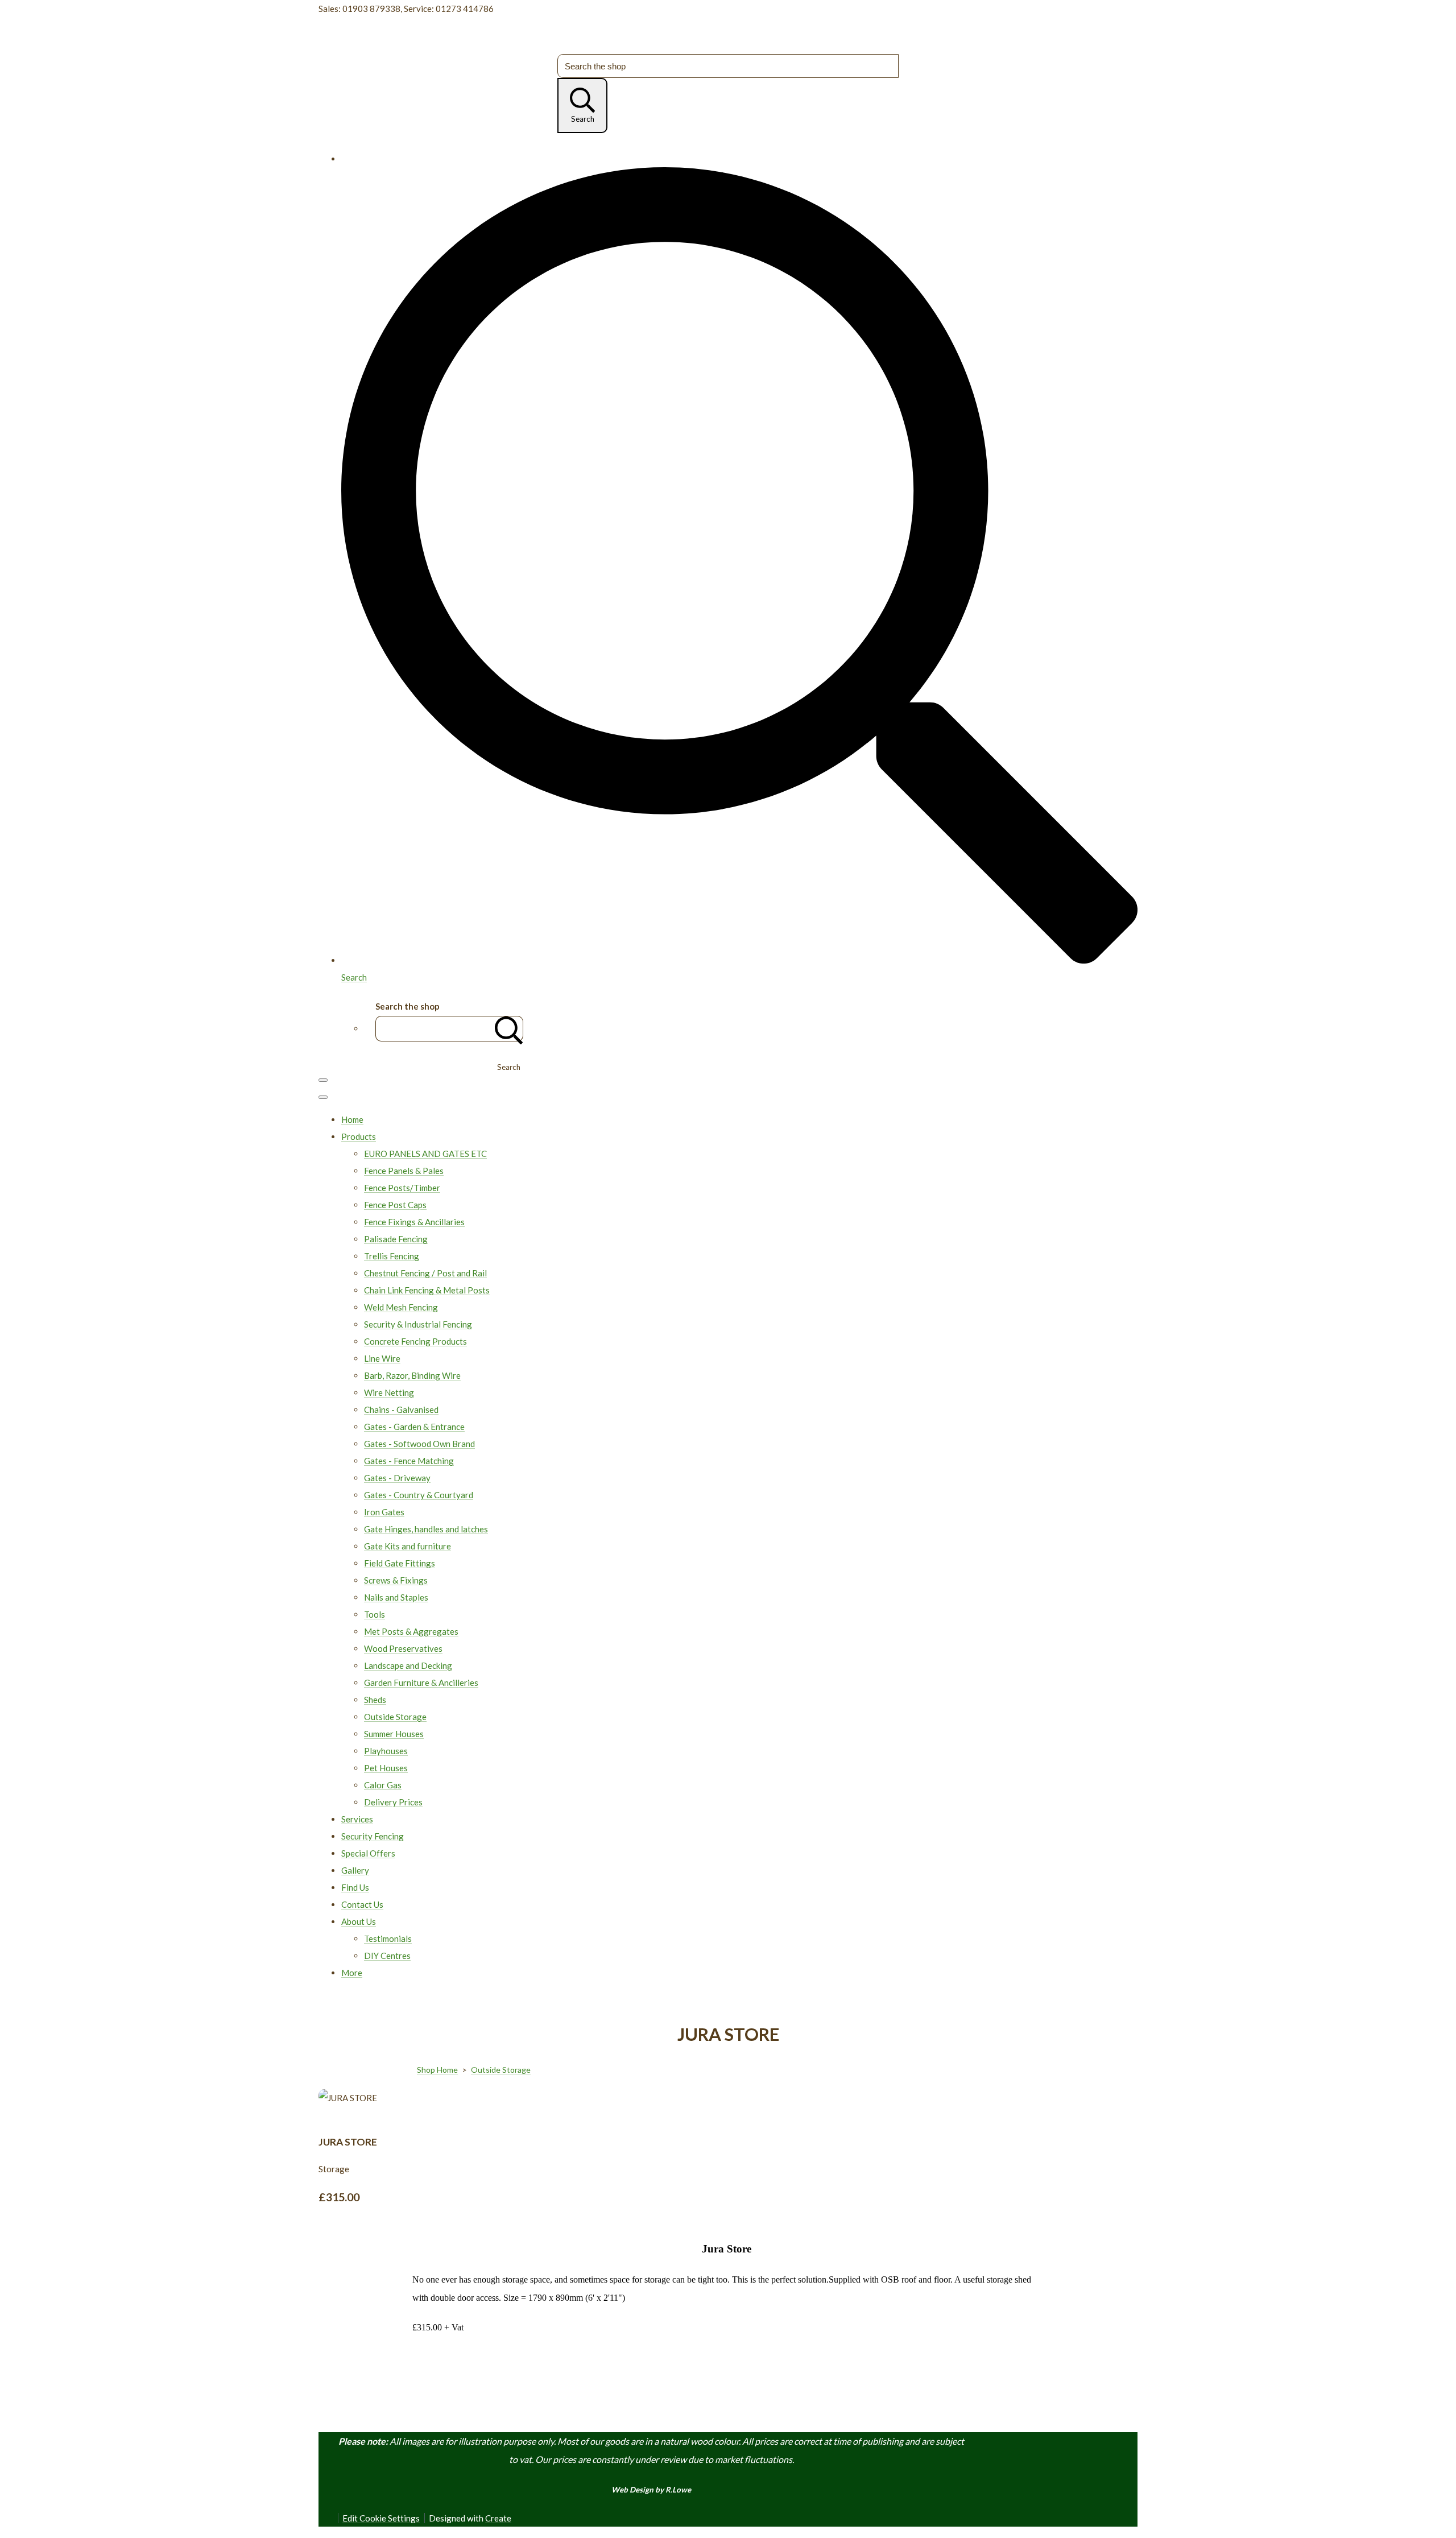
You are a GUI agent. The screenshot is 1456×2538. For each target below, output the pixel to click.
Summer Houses (394, 1734)
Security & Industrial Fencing (418, 1324)
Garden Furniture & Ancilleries (421, 1683)
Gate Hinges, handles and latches (426, 1529)
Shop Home (437, 2070)
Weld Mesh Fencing (401, 1307)
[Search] (509, 1029)
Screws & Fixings (396, 1580)
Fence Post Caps (395, 1205)
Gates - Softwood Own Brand (419, 1444)
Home (352, 1119)
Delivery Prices (393, 1802)
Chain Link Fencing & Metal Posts (427, 1290)
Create (498, 2518)
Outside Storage (395, 1717)
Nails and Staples (396, 1597)
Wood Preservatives (403, 1648)
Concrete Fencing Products (415, 1341)
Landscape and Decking (408, 1665)
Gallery (355, 1870)
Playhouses (386, 1751)
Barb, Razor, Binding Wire (412, 1375)
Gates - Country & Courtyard (419, 1495)
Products (359, 1136)
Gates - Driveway (397, 1478)
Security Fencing (373, 1836)
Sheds (375, 1700)
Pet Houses (386, 1768)
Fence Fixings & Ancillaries (414, 1222)
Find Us (355, 1887)
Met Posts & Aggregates (411, 1631)
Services (357, 1819)
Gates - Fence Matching (409, 1461)
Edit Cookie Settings (381, 2518)
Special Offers (368, 1853)
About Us (359, 1921)
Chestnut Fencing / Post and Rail (425, 1273)
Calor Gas (383, 1785)
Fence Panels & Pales (404, 1171)
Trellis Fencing (392, 1256)
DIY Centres (387, 1956)
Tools (375, 1614)
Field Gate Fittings (400, 1563)
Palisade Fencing (396, 1239)
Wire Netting (389, 1392)
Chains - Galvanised (401, 1409)
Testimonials (388, 1938)
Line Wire (382, 1358)
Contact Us (362, 1904)
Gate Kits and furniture (408, 1546)
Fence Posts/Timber (402, 1188)
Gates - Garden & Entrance (414, 1427)
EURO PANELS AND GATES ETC (425, 1154)
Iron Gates (384, 1512)
